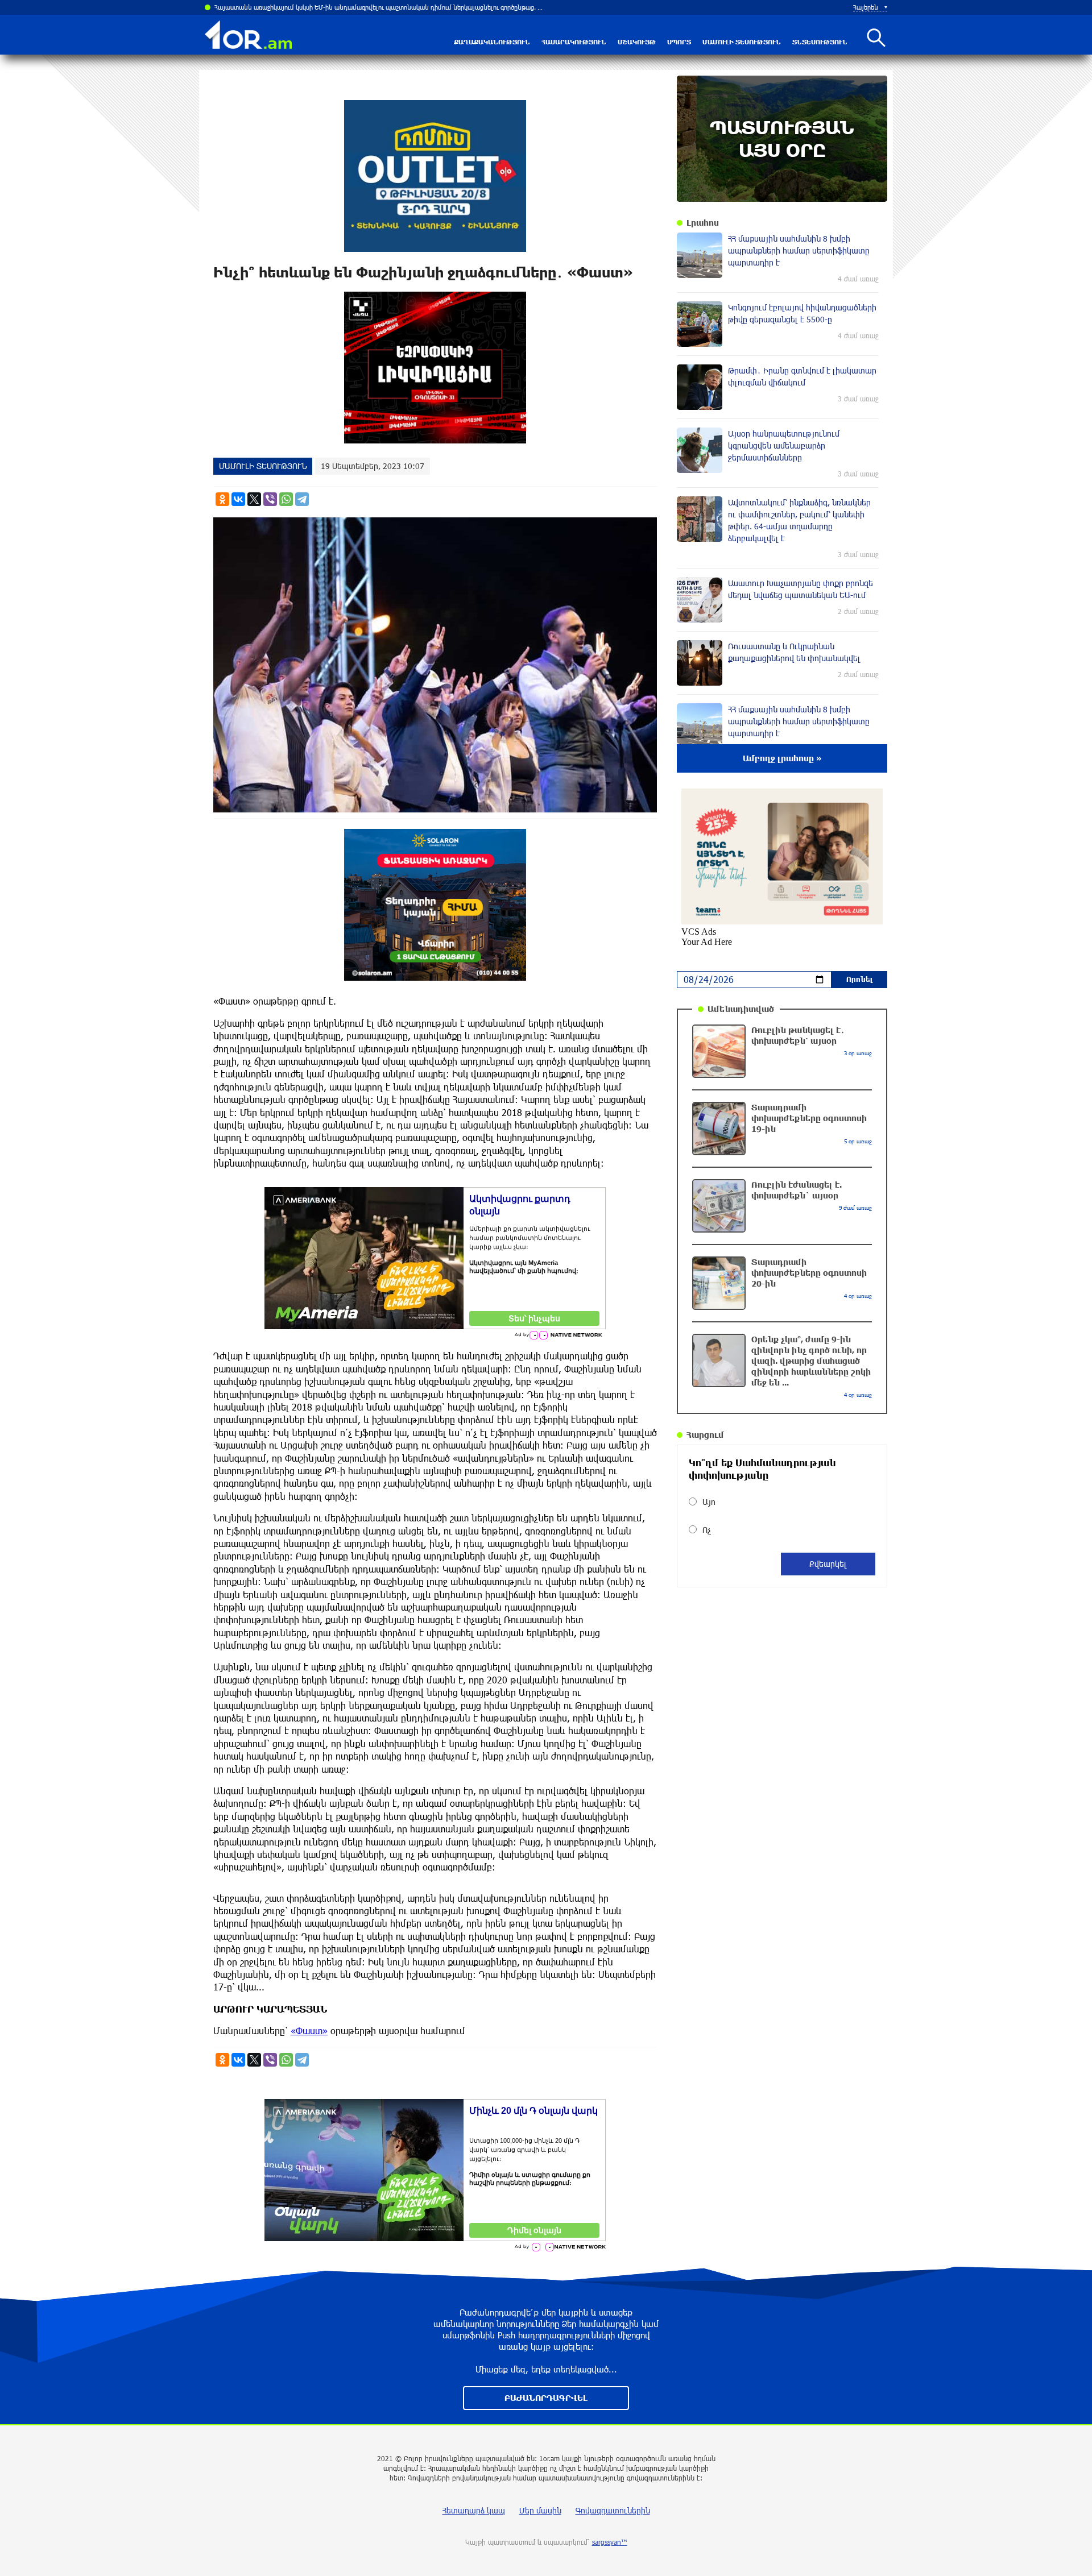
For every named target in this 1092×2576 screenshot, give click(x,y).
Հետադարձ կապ (474, 2510)
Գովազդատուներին (613, 2510)
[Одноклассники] (222, 499)
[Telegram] (302, 499)
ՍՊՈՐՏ (679, 42)
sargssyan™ (610, 2542)
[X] (254, 499)
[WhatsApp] (286, 499)
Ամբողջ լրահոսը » (782, 758)
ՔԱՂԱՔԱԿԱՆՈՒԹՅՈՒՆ (492, 42)
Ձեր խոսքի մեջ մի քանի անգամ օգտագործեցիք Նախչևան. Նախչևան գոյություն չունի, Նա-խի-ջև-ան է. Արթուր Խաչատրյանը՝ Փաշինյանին (380, 7)
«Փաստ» (309, 2030)
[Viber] (270, 499)
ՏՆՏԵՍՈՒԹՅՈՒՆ (820, 42)
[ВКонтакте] (238, 499)
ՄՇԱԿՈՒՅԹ (637, 42)
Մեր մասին (540, 2510)
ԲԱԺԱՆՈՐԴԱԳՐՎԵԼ (546, 2398)
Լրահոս (703, 223)
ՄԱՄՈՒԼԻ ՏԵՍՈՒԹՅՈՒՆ (742, 42)
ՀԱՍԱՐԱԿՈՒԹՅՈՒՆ (574, 42)
